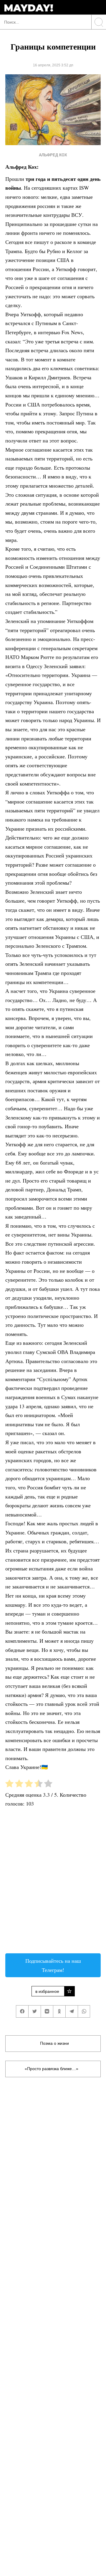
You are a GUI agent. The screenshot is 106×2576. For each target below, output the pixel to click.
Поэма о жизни (54, 2043)
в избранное (47, 1991)
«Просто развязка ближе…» (52, 2069)
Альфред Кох (53, 155)
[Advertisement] (53, 1883)
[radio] (9, 1785)
